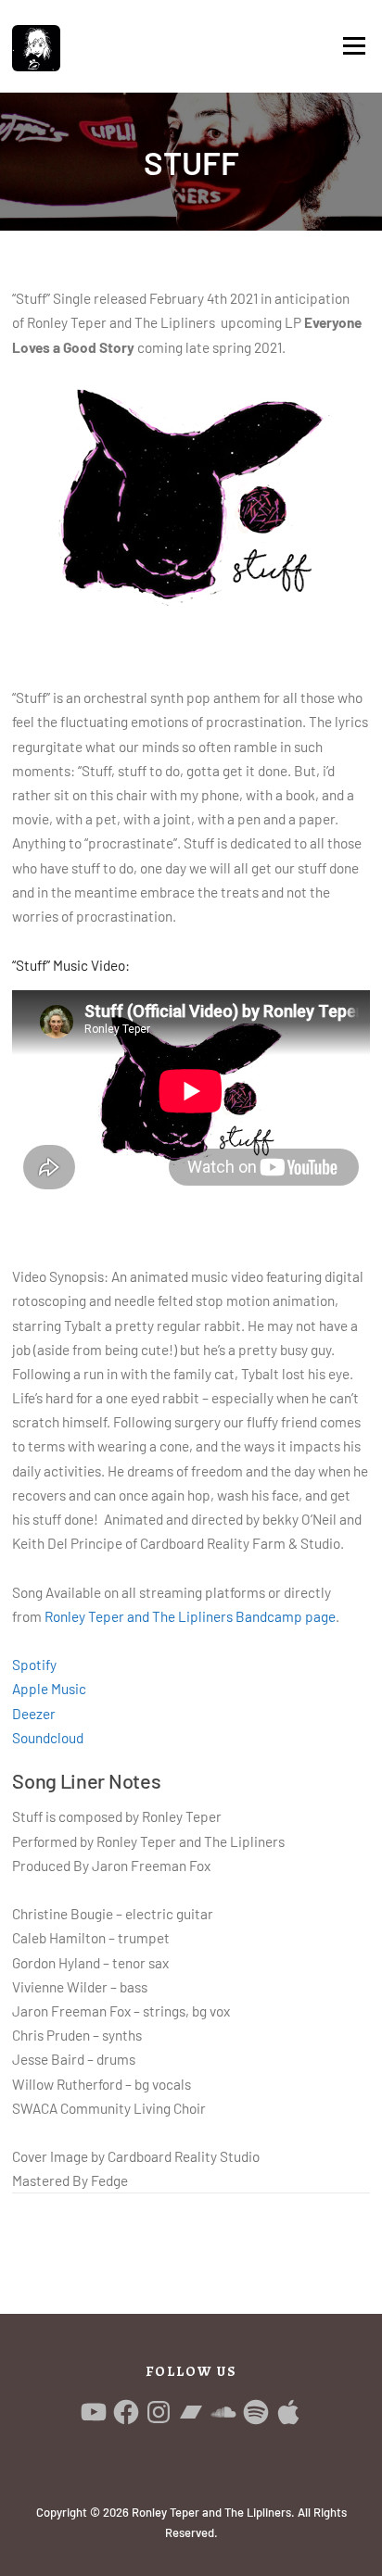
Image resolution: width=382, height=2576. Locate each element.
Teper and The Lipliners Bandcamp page (190, 1616)
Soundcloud (48, 1738)
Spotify (34, 1665)
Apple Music (49, 1689)
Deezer (34, 1714)
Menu (354, 46)
